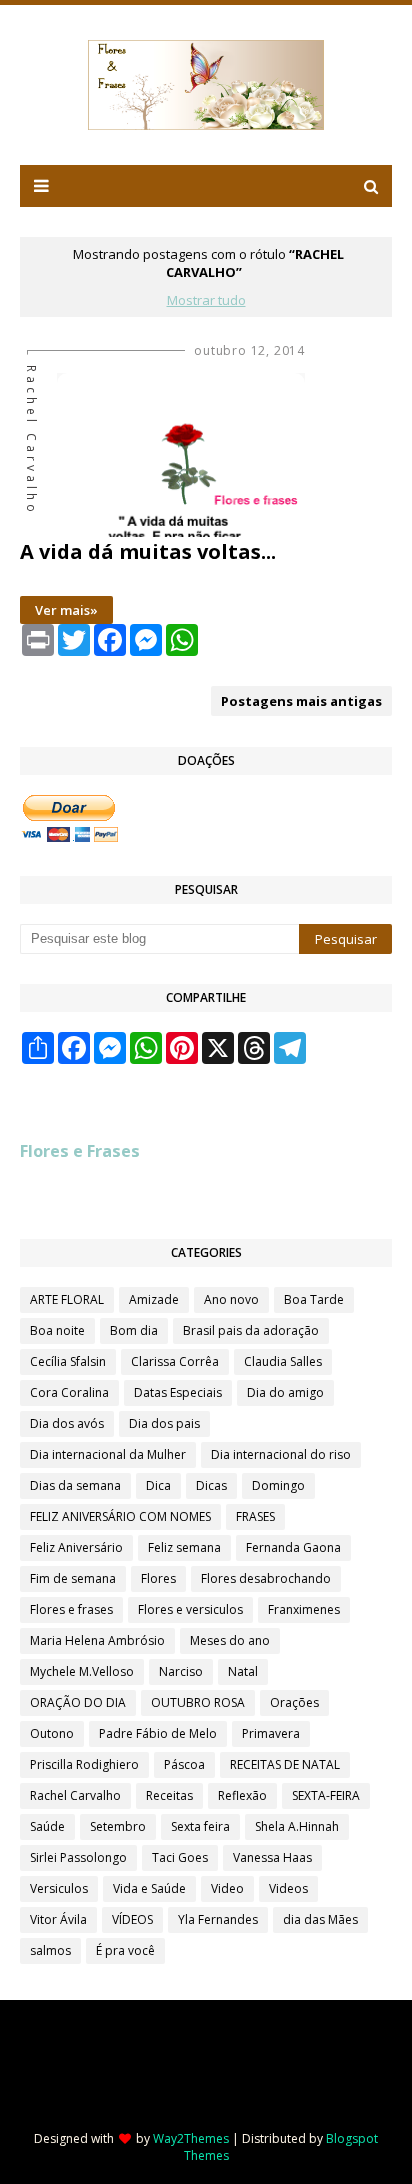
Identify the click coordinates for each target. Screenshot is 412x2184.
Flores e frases (71, 1609)
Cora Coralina (69, 1392)
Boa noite (57, 1330)
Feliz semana (184, 1547)
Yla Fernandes (218, 1919)
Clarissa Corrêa (175, 1361)
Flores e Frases (80, 1151)
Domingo (278, 1485)
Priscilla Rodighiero (84, 1764)
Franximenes (304, 1609)
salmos (50, 1950)
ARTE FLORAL (67, 1299)
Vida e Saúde (149, 1888)
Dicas (211, 1485)
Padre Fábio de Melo (158, 1733)
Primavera (271, 1733)
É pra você (125, 1950)
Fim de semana (73, 1578)
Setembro (118, 1826)
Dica (158, 1485)
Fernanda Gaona (293, 1547)
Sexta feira (200, 1826)
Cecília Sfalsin (68, 1361)
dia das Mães (320, 1919)
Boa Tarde (314, 1299)
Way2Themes (191, 2138)
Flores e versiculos (190, 1609)
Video (227, 1888)
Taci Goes (180, 1857)
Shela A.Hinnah (297, 1826)
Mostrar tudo (206, 300)
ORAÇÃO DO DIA (78, 1702)
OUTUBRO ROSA (198, 1702)
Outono (52, 1733)
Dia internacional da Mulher (108, 1454)
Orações (294, 1702)
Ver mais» (66, 610)
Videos (288, 1888)
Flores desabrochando (266, 1578)
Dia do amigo (285, 1392)
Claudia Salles (283, 1361)
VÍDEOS (132, 1919)
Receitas (169, 1795)
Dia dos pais (164, 1423)
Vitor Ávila (58, 1919)
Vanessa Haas (272, 1857)
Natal (243, 1671)
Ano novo (231, 1299)
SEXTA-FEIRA (326, 1795)
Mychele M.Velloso (82, 1671)
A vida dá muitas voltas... (148, 551)
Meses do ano (230, 1640)
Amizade (154, 1299)
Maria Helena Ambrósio (97, 1640)
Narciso (181, 1671)
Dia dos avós (67, 1423)
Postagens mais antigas (301, 701)
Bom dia (134, 1330)
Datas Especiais (178, 1392)
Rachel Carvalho (75, 1795)
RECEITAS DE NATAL (285, 1764)
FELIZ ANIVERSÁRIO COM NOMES (120, 1516)
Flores (158, 1578)
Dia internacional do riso (281, 1454)
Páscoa (184, 1764)
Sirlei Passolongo (78, 1857)
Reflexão (242, 1795)
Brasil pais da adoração (251, 1330)
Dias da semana (75, 1485)
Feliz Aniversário (76, 1547)
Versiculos (59, 1888)
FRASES (255, 1516)
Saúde (47, 1826)
